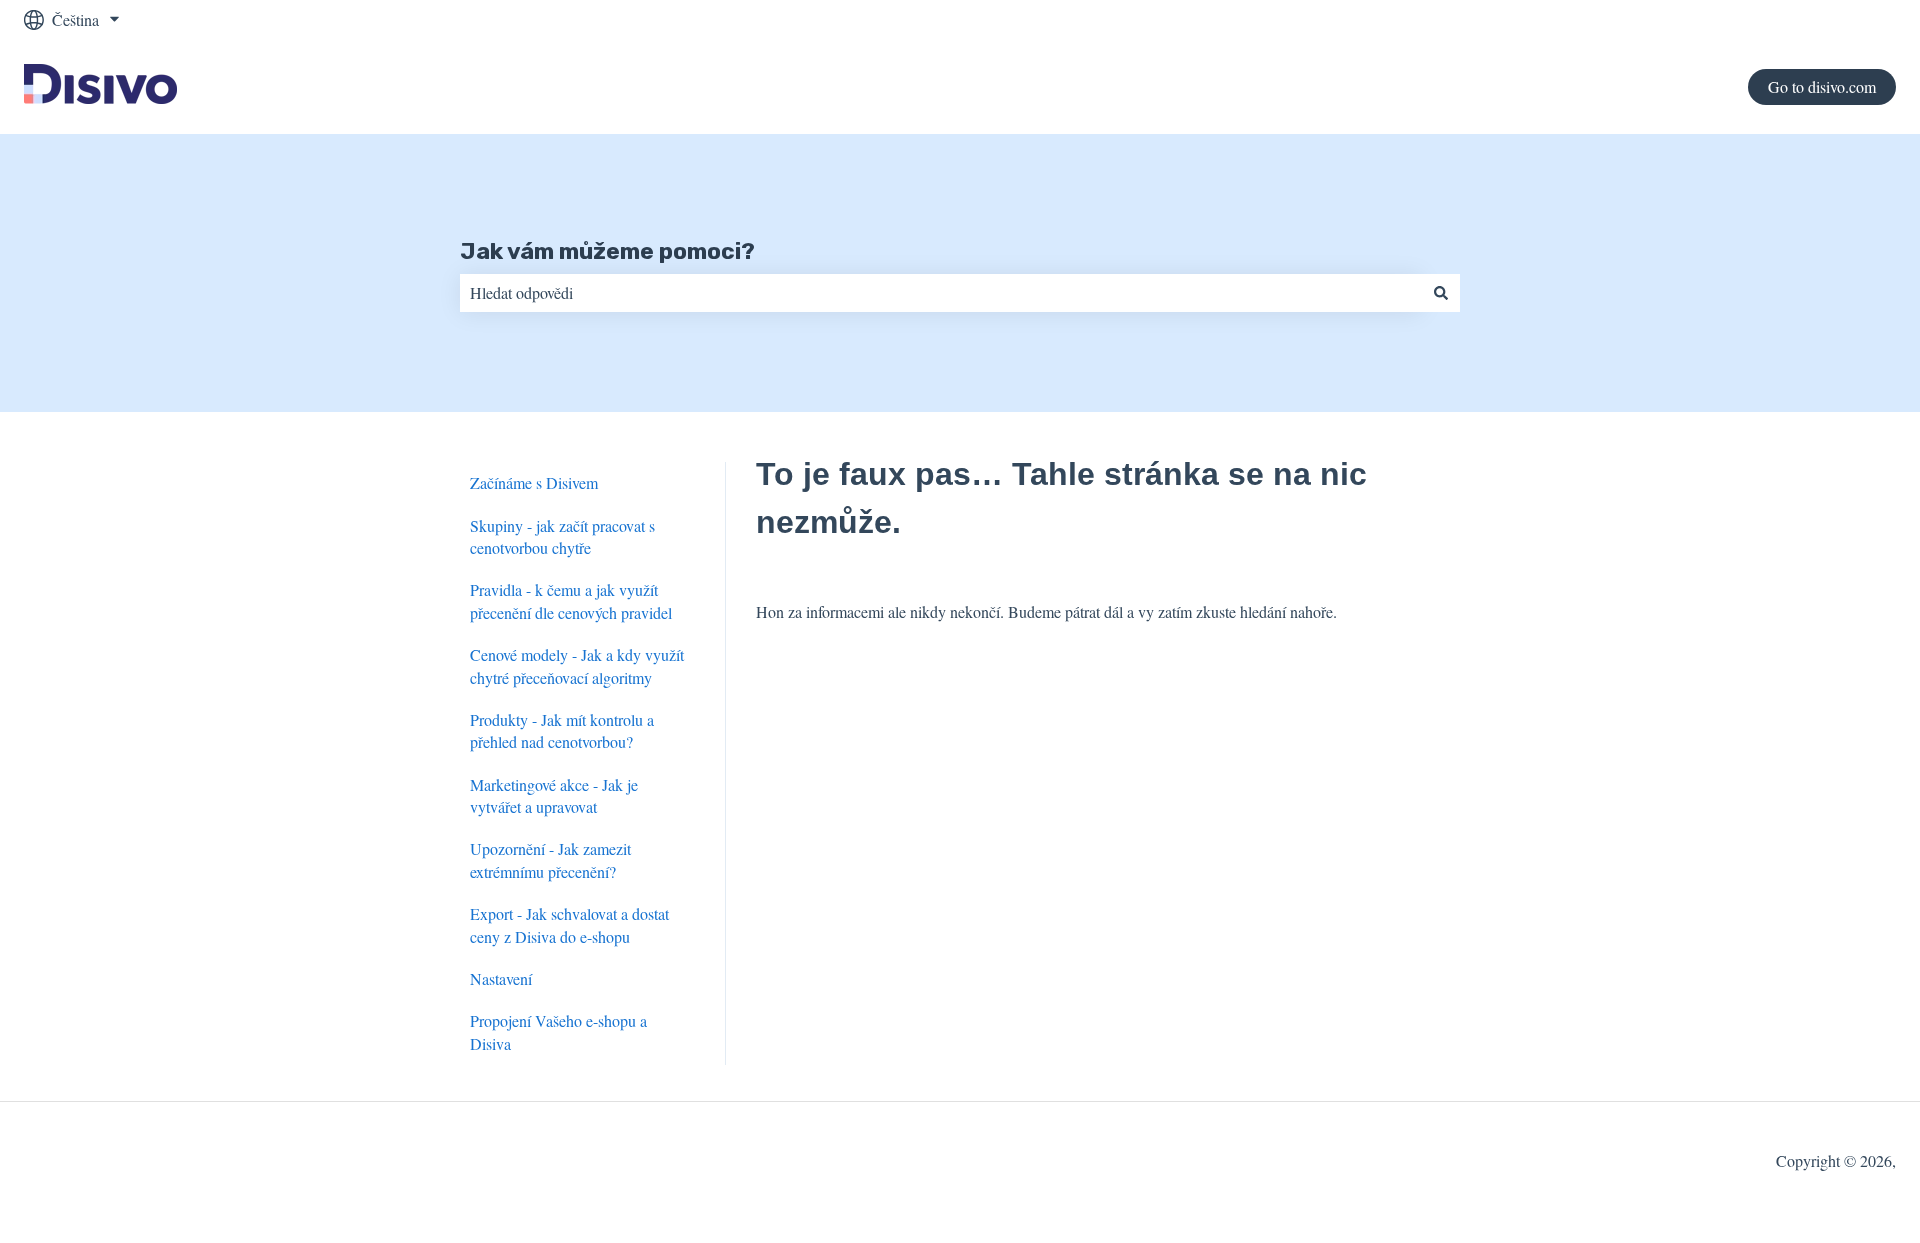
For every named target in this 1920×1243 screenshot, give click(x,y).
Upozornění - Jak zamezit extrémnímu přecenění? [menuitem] (550, 859)
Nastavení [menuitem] (501, 978)
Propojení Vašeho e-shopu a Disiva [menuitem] (558, 1031)
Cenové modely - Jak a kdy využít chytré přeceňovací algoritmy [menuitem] (577, 665)
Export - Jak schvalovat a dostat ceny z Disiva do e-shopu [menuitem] (569, 924)
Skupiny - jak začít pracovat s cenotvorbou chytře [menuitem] (562, 536)
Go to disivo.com (1822, 86)
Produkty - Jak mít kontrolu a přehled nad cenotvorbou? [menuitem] (562, 730)
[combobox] (941, 293)
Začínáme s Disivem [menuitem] (534, 482)
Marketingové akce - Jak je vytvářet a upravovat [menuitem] (554, 795)
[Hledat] (1441, 293)
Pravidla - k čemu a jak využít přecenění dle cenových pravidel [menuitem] (571, 600)
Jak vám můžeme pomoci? (607, 251)
